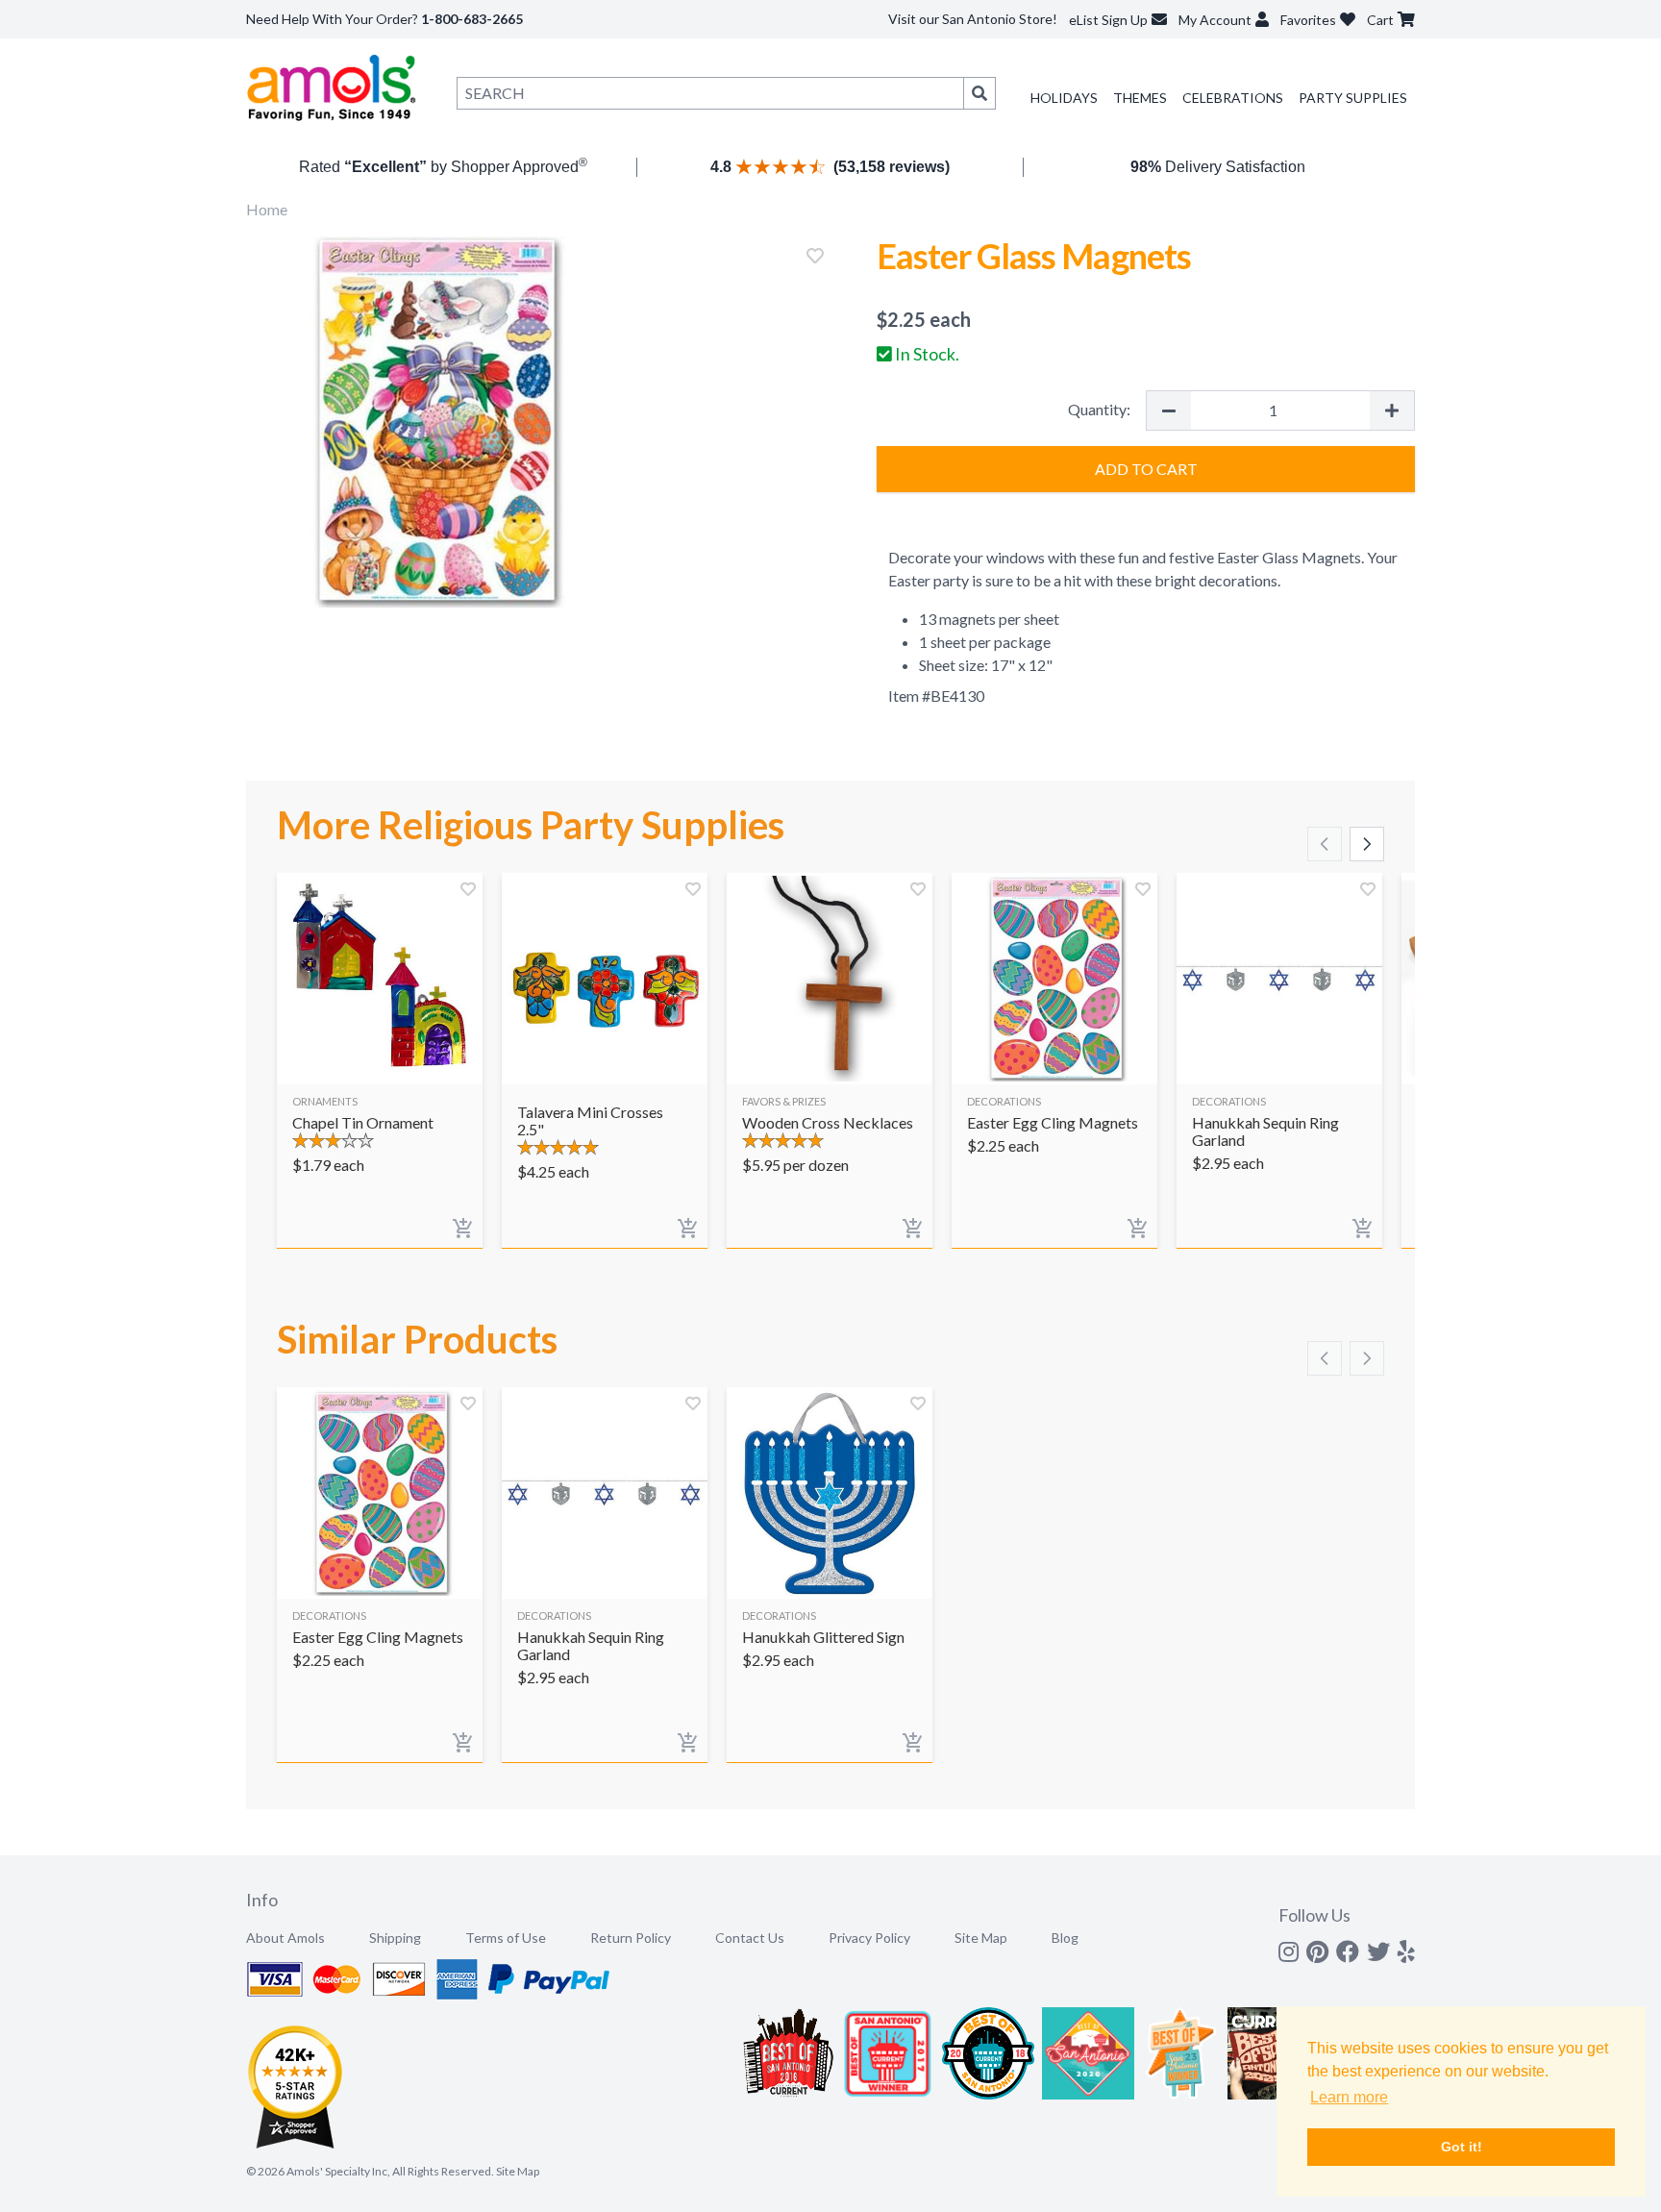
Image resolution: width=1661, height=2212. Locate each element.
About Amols (285, 1938)
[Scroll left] (1325, 844)
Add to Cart (1146, 469)
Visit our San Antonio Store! (973, 19)
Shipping (395, 1938)
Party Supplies (1353, 98)
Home (267, 209)
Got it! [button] (1462, 2147)
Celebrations (1233, 98)
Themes (1140, 98)
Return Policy (631, 1938)
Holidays (1064, 98)
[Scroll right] (1367, 844)
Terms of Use (506, 1938)
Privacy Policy (869, 1938)
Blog (1065, 1938)
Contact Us (750, 1938)
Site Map (981, 1938)
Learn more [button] (1349, 2097)
